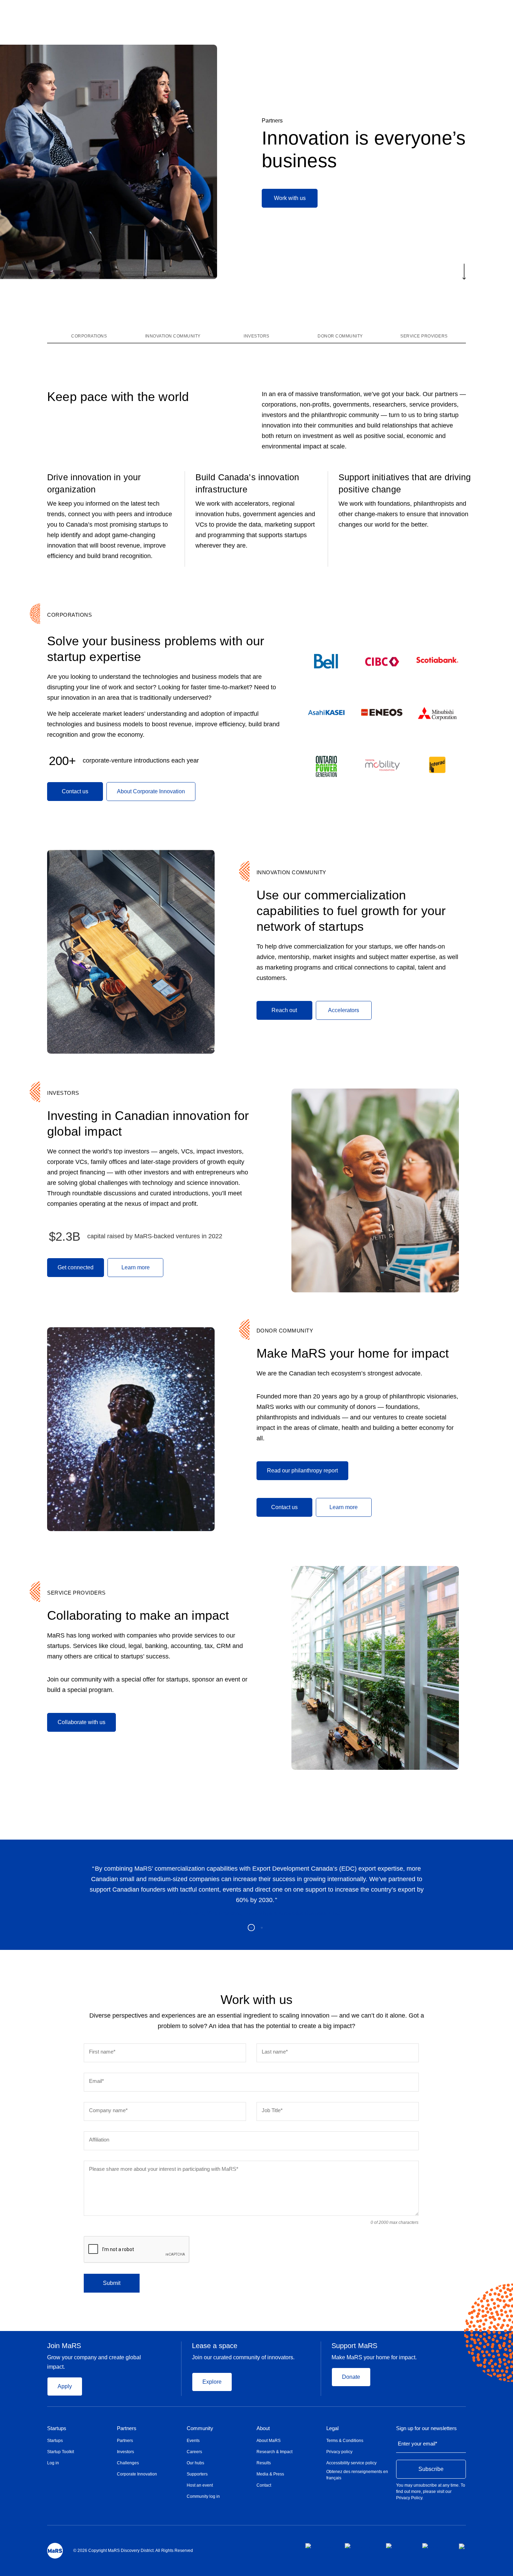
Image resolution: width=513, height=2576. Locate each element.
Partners (272, 121)
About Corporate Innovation (151, 791)
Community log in (203, 2496)
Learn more (136, 1267)
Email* (96, 2081)
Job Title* (272, 2110)
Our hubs (195, 2463)
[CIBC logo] (382, 662)
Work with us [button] (290, 198)
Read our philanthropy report (302, 1471)
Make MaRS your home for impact (353, 1353)
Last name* (275, 2052)
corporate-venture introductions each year (141, 760)
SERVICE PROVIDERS (76, 1593)
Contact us (75, 791)
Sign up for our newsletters (426, 2428)
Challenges (128, 2463)
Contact (264, 2485)
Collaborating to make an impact (140, 1615)
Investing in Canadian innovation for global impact (148, 1123)
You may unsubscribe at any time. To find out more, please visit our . (431, 2492)
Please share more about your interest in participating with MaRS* (164, 2169)
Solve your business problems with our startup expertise (156, 649)
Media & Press (270, 2474)
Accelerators (344, 1010)
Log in (53, 2463)
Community (200, 2428)
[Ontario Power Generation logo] (326, 766)
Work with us (257, 2000)
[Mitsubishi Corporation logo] (437, 714)
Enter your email (418, 2444)
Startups (57, 2428)
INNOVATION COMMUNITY (291, 872)
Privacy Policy (409, 2498)
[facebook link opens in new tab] (319, 2546)
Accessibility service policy (351, 2463)
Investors (125, 2452)
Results (264, 2463)
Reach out (284, 1010)
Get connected (76, 1267)
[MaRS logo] (55, 2551)
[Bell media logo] (326, 662)
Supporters (197, 2474)
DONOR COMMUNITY (285, 1331)
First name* (102, 2052)
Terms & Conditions (345, 2441)
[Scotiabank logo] (437, 660)
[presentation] (137, 2250)
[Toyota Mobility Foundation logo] (382, 765)
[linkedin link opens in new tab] (399, 2546)
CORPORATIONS (69, 615)
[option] (256, 1890)
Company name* (108, 2110)
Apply (65, 2386)
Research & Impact (274, 2452)
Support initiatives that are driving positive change (405, 483)
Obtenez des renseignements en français (357, 2475)
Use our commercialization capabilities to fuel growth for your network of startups (351, 911)
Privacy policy (339, 2452)
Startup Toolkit (61, 2452)
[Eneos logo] (382, 713)
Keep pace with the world (118, 397)
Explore (212, 2382)
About (263, 2428)
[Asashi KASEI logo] (326, 713)
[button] (464, 272)
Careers (194, 2452)
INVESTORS (63, 1093)
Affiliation (99, 2140)
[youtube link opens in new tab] (435, 2546)
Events (193, 2441)
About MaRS (269, 2441)
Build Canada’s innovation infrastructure (247, 483)
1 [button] (251, 1928)
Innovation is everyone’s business (364, 149)
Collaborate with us (81, 1722)
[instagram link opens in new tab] (360, 2546)
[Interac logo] (437, 765)
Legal (332, 2428)
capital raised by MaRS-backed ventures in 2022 (155, 1236)
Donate (351, 2377)
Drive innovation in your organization (94, 483)
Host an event (200, 2485)
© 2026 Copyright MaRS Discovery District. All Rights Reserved (133, 2551)
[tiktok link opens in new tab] (462, 2546)
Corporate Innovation (137, 2474)
